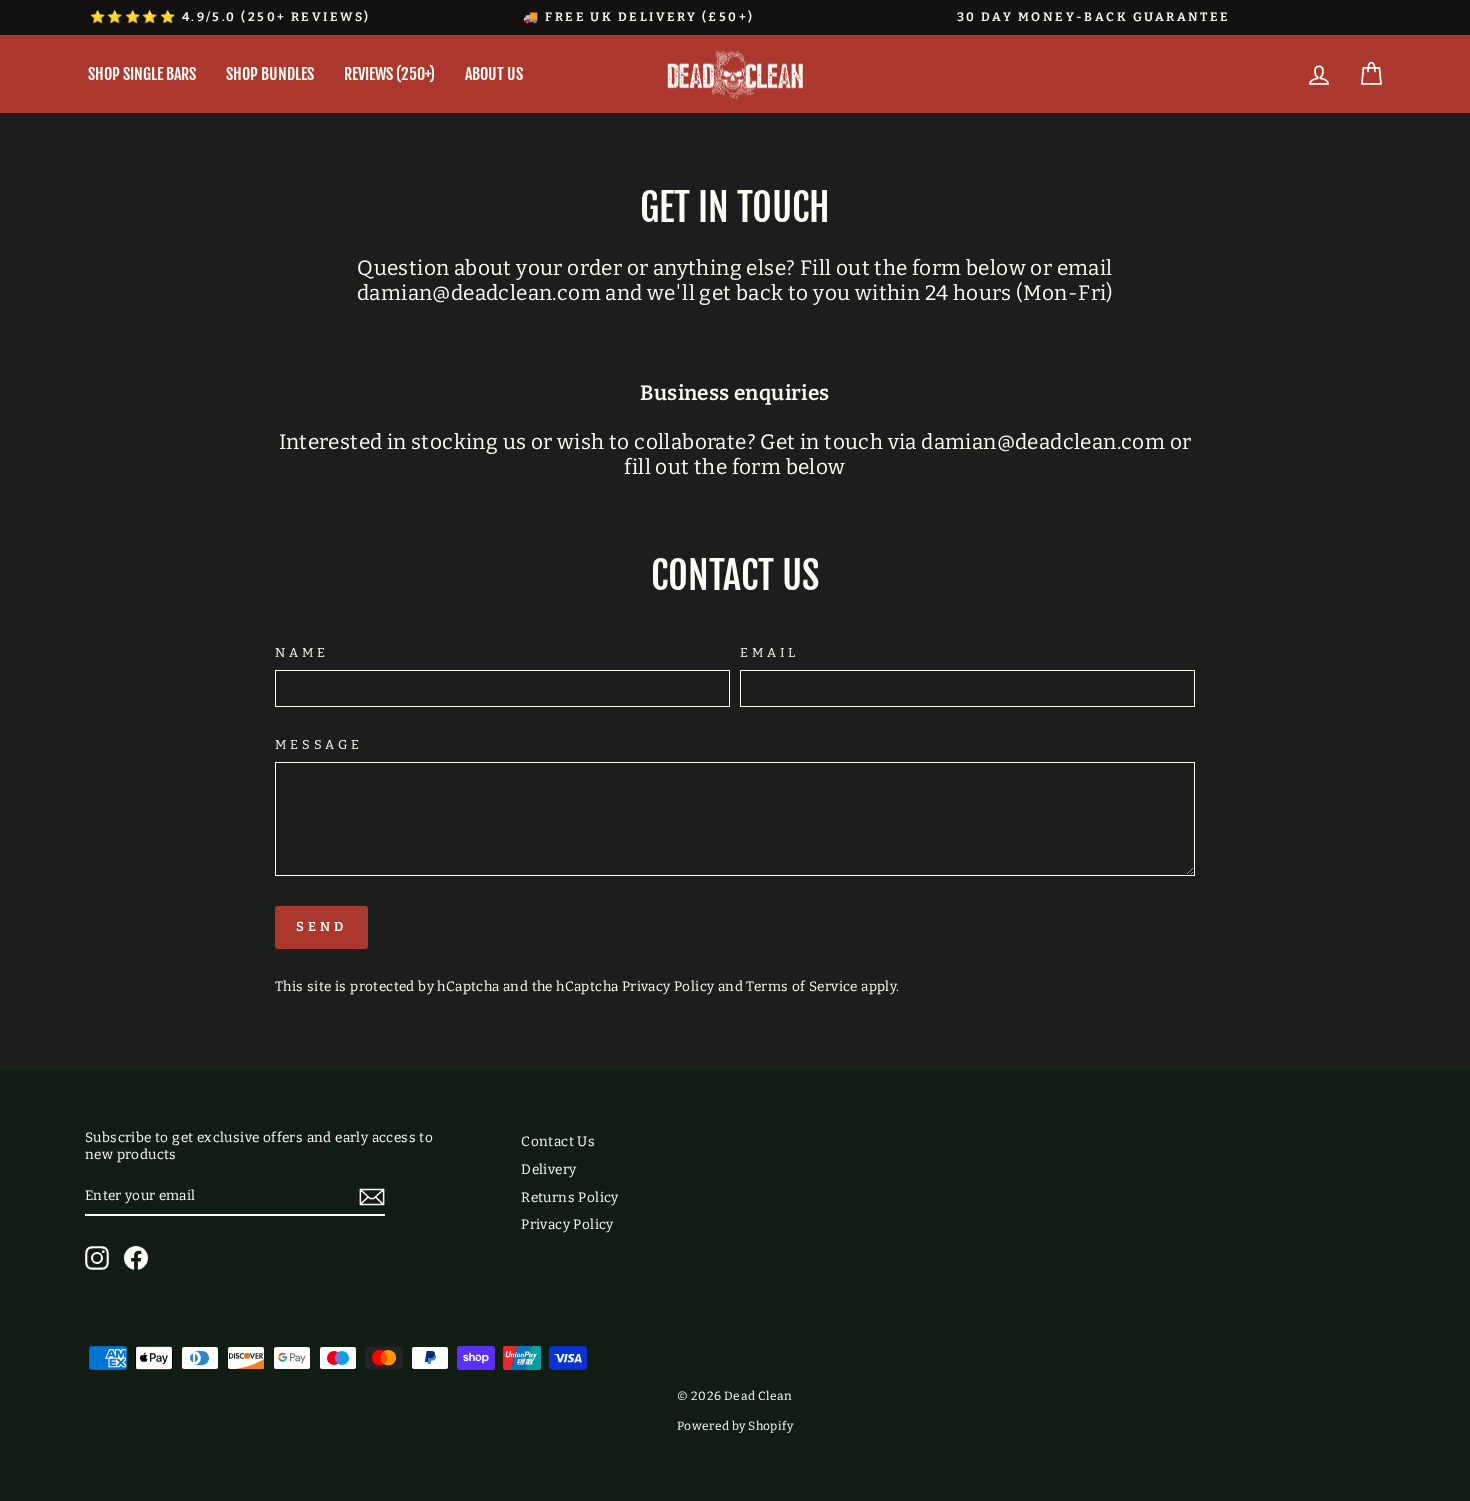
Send (321, 926)
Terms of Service (801, 986)
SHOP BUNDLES (270, 74)
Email (769, 652)
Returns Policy (570, 1197)
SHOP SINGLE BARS (142, 74)
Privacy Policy (668, 986)
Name (301, 652)
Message (319, 744)
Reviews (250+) (389, 74)
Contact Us (558, 1141)
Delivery (548, 1169)
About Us (494, 74)
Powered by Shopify (735, 1426)
